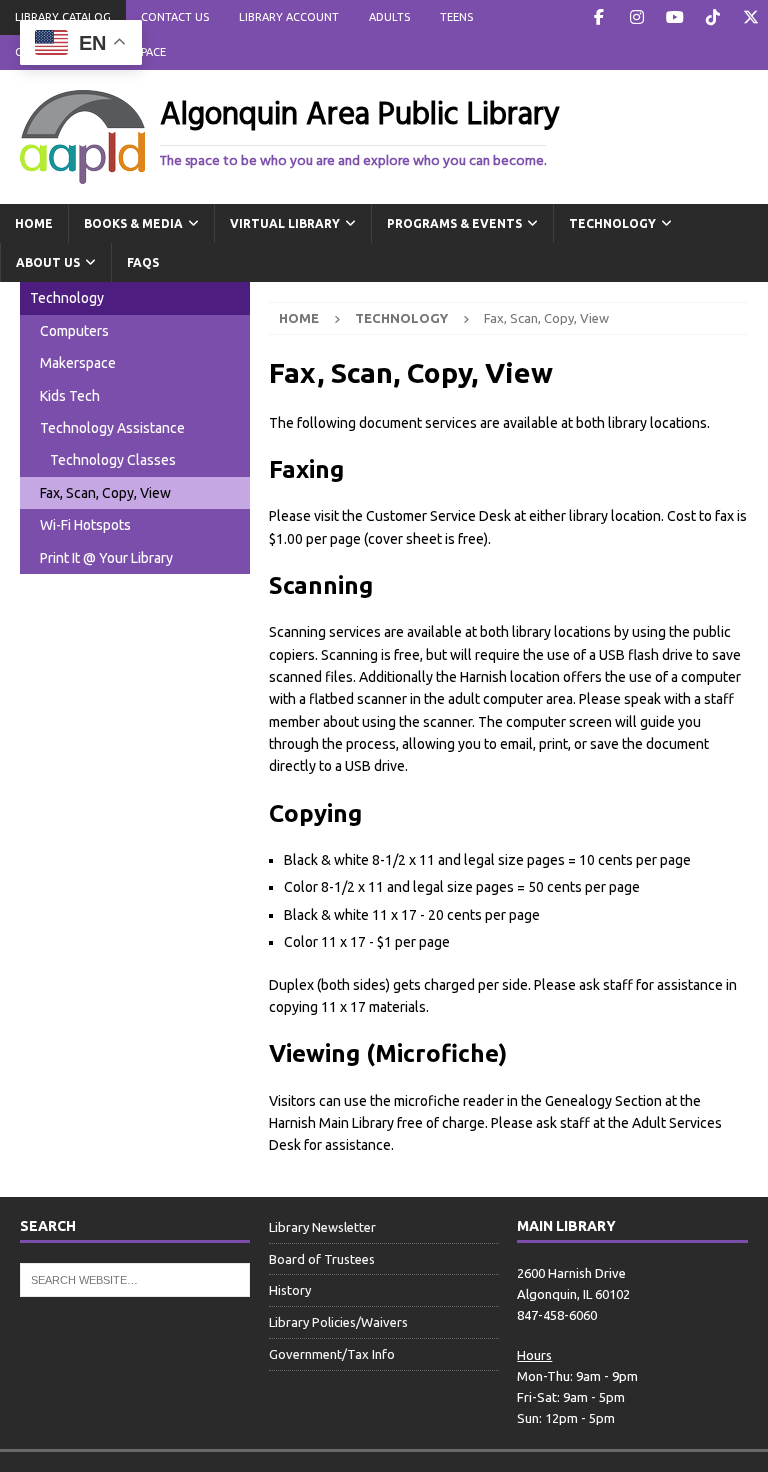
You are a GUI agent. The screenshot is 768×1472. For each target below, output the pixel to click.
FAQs (143, 262)
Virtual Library (285, 223)
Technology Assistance (112, 428)
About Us (48, 262)
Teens (456, 17)
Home (34, 223)
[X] (750, 17)
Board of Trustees (322, 1259)
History (290, 1290)
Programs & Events (454, 223)
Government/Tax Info (332, 1354)
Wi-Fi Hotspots (85, 525)
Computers (74, 331)
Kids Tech (70, 396)
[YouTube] (674, 17)
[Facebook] (598, 17)
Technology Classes (113, 460)
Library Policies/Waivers (338, 1322)
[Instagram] (636, 17)
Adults (389, 17)
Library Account (289, 17)
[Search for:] (135, 1278)
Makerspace (78, 363)
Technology (612, 223)
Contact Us (175, 17)
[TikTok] (712, 17)
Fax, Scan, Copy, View (105, 493)
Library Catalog (63, 17)
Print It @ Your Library (106, 558)
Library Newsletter (322, 1227)
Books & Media (133, 223)
